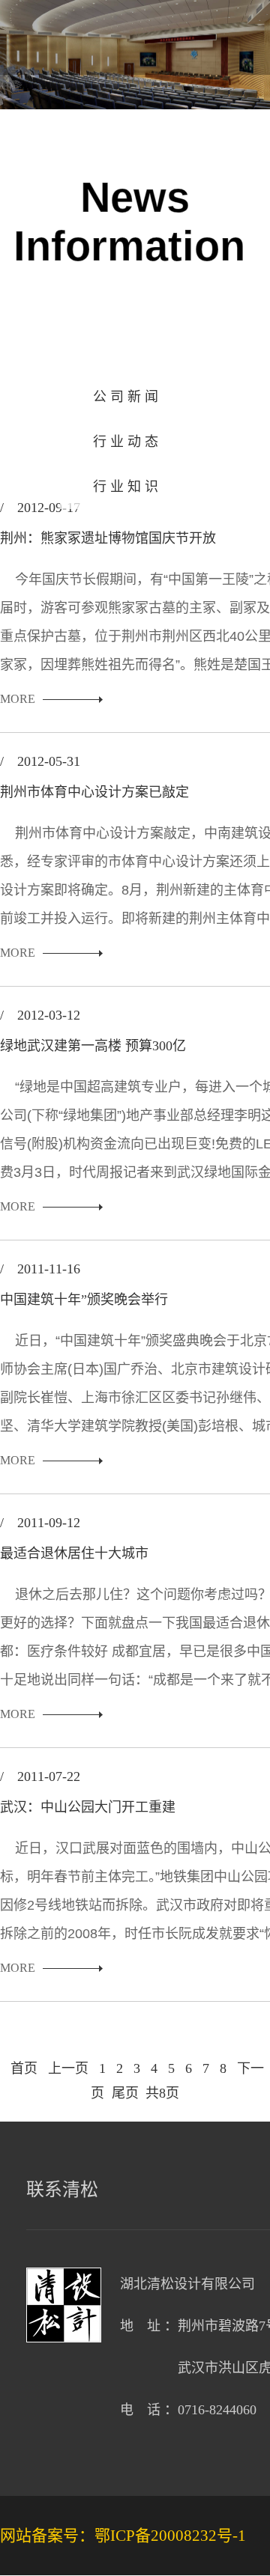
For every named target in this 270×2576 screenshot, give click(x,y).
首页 (24, 2068)
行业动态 (127, 442)
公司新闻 (127, 397)
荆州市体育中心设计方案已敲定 (94, 792)
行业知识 (127, 487)
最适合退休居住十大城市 (74, 1553)
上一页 (68, 2068)
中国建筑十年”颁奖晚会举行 (84, 1300)
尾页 (125, 2093)
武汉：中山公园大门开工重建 (88, 1807)
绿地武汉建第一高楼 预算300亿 (93, 1046)
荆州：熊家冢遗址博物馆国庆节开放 (108, 538)
